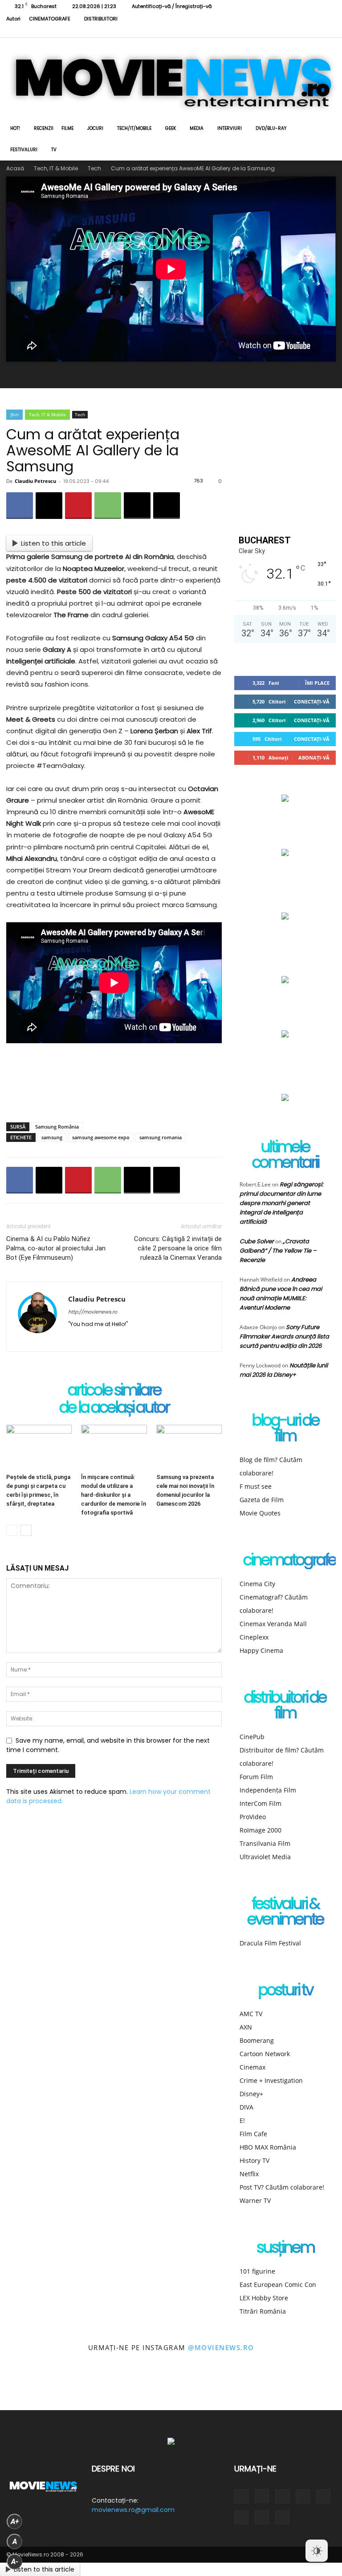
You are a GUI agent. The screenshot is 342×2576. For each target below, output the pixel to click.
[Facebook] (226, 31)
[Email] (137, 506)
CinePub (252, 1737)
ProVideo (253, 1817)
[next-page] (26, 1530)
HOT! (15, 128)
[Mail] (108, 1339)
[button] (325, 129)
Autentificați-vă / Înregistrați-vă (172, 6)
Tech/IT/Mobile (134, 128)
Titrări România (263, 2311)
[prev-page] (12, 1530)
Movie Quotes (260, 1513)
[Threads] (329, 31)
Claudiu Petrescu (35, 481)
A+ (15, 2522)
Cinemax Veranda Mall (273, 1624)
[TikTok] (270, 31)
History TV (254, 2160)
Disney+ (251, 2094)
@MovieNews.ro (221, 2347)
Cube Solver (257, 1241)
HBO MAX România (268, 2147)
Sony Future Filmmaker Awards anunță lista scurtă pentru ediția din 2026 (284, 1336)
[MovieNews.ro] (171, 78)
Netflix (249, 2174)
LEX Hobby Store (264, 2298)
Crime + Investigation (271, 2080)
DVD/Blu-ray (271, 128)
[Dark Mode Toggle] (317, 2551)
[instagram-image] (21, 2389)
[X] (285, 31)
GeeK (171, 128)
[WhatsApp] (108, 506)
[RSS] (256, 31)
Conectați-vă (312, 701)
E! (242, 2120)
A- (15, 2562)
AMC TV (251, 2014)
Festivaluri (24, 150)
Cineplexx (254, 1637)
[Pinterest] (78, 506)
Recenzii (44, 128)
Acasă (15, 168)
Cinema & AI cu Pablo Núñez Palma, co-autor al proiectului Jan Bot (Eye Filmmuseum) (56, 1248)
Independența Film (268, 1790)
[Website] (300, 31)
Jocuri (95, 128)
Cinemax (252, 2067)
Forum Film (256, 1777)
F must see (256, 1486)
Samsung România (57, 1127)
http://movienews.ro (93, 1312)
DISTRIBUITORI (101, 19)
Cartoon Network (265, 2054)
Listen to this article (53, 543)
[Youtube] (314, 31)
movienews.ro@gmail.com (133, 2510)
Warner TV (255, 2200)
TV (54, 150)
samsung (52, 1137)
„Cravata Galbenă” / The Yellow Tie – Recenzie (278, 1251)
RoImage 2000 (261, 1830)
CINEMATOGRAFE (50, 19)
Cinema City (257, 1584)
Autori (13, 19)
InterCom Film (261, 1803)
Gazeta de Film (262, 1500)
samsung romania (161, 1137)
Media (197, 128)
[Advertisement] (114, 1093)
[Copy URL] (167, 506)
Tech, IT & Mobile (56, 168)
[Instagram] (241, 31)
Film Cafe (253, 2134)
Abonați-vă (314, 758)
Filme (67, 128)
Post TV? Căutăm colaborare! (282, 2187)
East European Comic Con (278, 2285)
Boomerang (257, 2040)
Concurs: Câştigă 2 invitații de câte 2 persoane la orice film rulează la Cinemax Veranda (178, 1248)
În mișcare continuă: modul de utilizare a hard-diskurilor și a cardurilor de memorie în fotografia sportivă (114, 1495)
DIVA (246, 2107)
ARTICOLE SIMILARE (114, 1391)
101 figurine (257, 2271)
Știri (14, 414)
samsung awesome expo (101, 1137)
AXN (246, 2027)
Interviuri (230, 128)
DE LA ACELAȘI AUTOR (114, 1408)
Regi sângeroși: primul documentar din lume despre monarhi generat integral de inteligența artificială (281, 1203)
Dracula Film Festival (270, 1943)
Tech (94, 168)
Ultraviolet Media (265, 1857)
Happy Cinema (261, 1650)
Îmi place (317, 683)
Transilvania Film (265, 1843)
